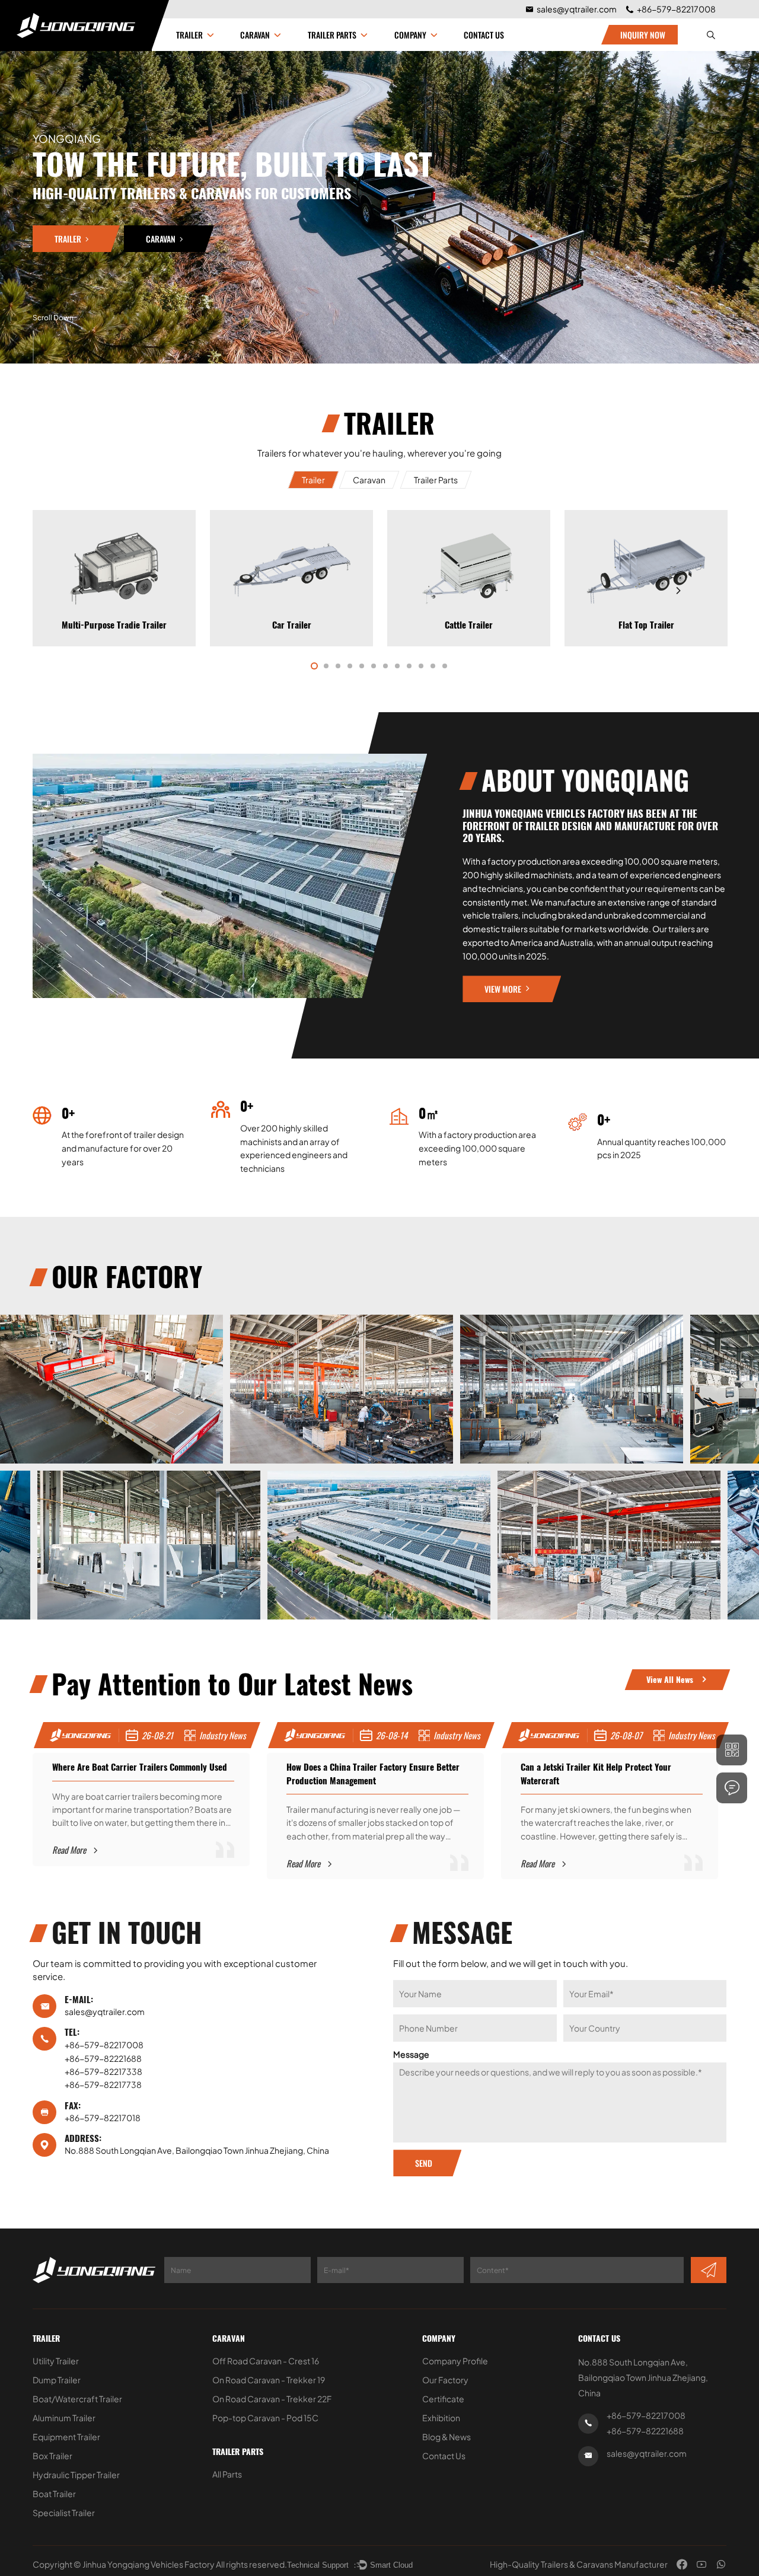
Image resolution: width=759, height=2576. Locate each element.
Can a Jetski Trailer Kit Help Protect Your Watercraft (381, 1774)
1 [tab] (314, 666)
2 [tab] (326, 666)
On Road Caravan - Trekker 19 (269, 2380)
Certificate (443, 2399)
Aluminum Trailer (64, 2418)
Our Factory (445, 2380)
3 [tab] (338, 666)
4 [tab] (350, 666)
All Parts (227, 2474)
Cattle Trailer (291, 625)
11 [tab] (433, 666)
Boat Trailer (54, 2494)
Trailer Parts (332, 35)
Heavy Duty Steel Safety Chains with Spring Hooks (469, 678)
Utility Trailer (56, 2361)
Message (411, 2054)
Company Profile (455, 2361)
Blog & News (447, 2437)
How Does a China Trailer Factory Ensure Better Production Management (158, 1774)
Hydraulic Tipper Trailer (76, 2475)
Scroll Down (53, 318)
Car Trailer (114, 625)
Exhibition (441, 2418)
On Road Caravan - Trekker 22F (272, 2399)
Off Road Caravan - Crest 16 (266, 2361)
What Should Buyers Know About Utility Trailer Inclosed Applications (626, 1774)
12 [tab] (445, 666)
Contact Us (484, 35)
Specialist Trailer (64, 2513)
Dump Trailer (57, 2380)
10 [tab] (421, 666)
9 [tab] (409, 666)
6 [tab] (374, 666)
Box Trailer (52, 2456)
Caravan (255, 35)
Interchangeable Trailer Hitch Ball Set (646, 678)
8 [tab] (397, 666)
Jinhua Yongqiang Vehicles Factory (149, 2564)
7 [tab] (385, 666)
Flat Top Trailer (469, 625)
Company (439, 2339)
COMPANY (410, 35)
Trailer (189, 35)
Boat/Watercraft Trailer (77, 2399)
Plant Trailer (646, 625)
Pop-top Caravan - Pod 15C (265, 2418)
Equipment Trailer (66, 2437)
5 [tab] (362, 666)
